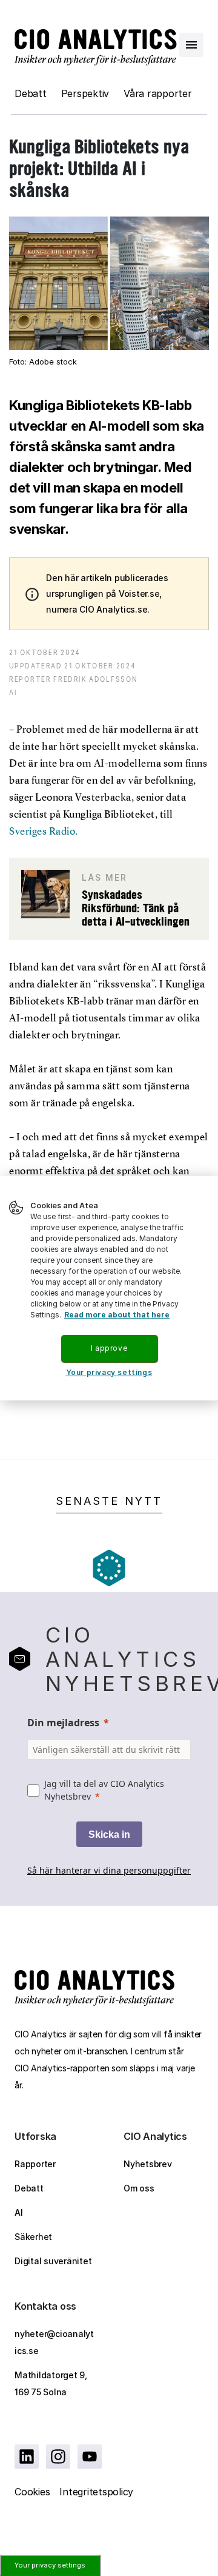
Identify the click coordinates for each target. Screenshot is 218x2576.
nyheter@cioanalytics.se (54, 2342)
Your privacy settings (50, 2565)
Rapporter (35, 2164)
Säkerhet (33, 2237)
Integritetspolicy (96, 2492)
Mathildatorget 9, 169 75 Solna (51, 2383)
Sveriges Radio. (44, 831)
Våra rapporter (158, 93)
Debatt (31, 93)
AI (19, 2212)
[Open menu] (191, 45)
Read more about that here (117, 1315)
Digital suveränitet (53, 2261)
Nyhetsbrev (148, 2164)
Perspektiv (85, 93)
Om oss (139, 2188)
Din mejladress (63, 1723)
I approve (109, 1348)
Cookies (32, 2492)
